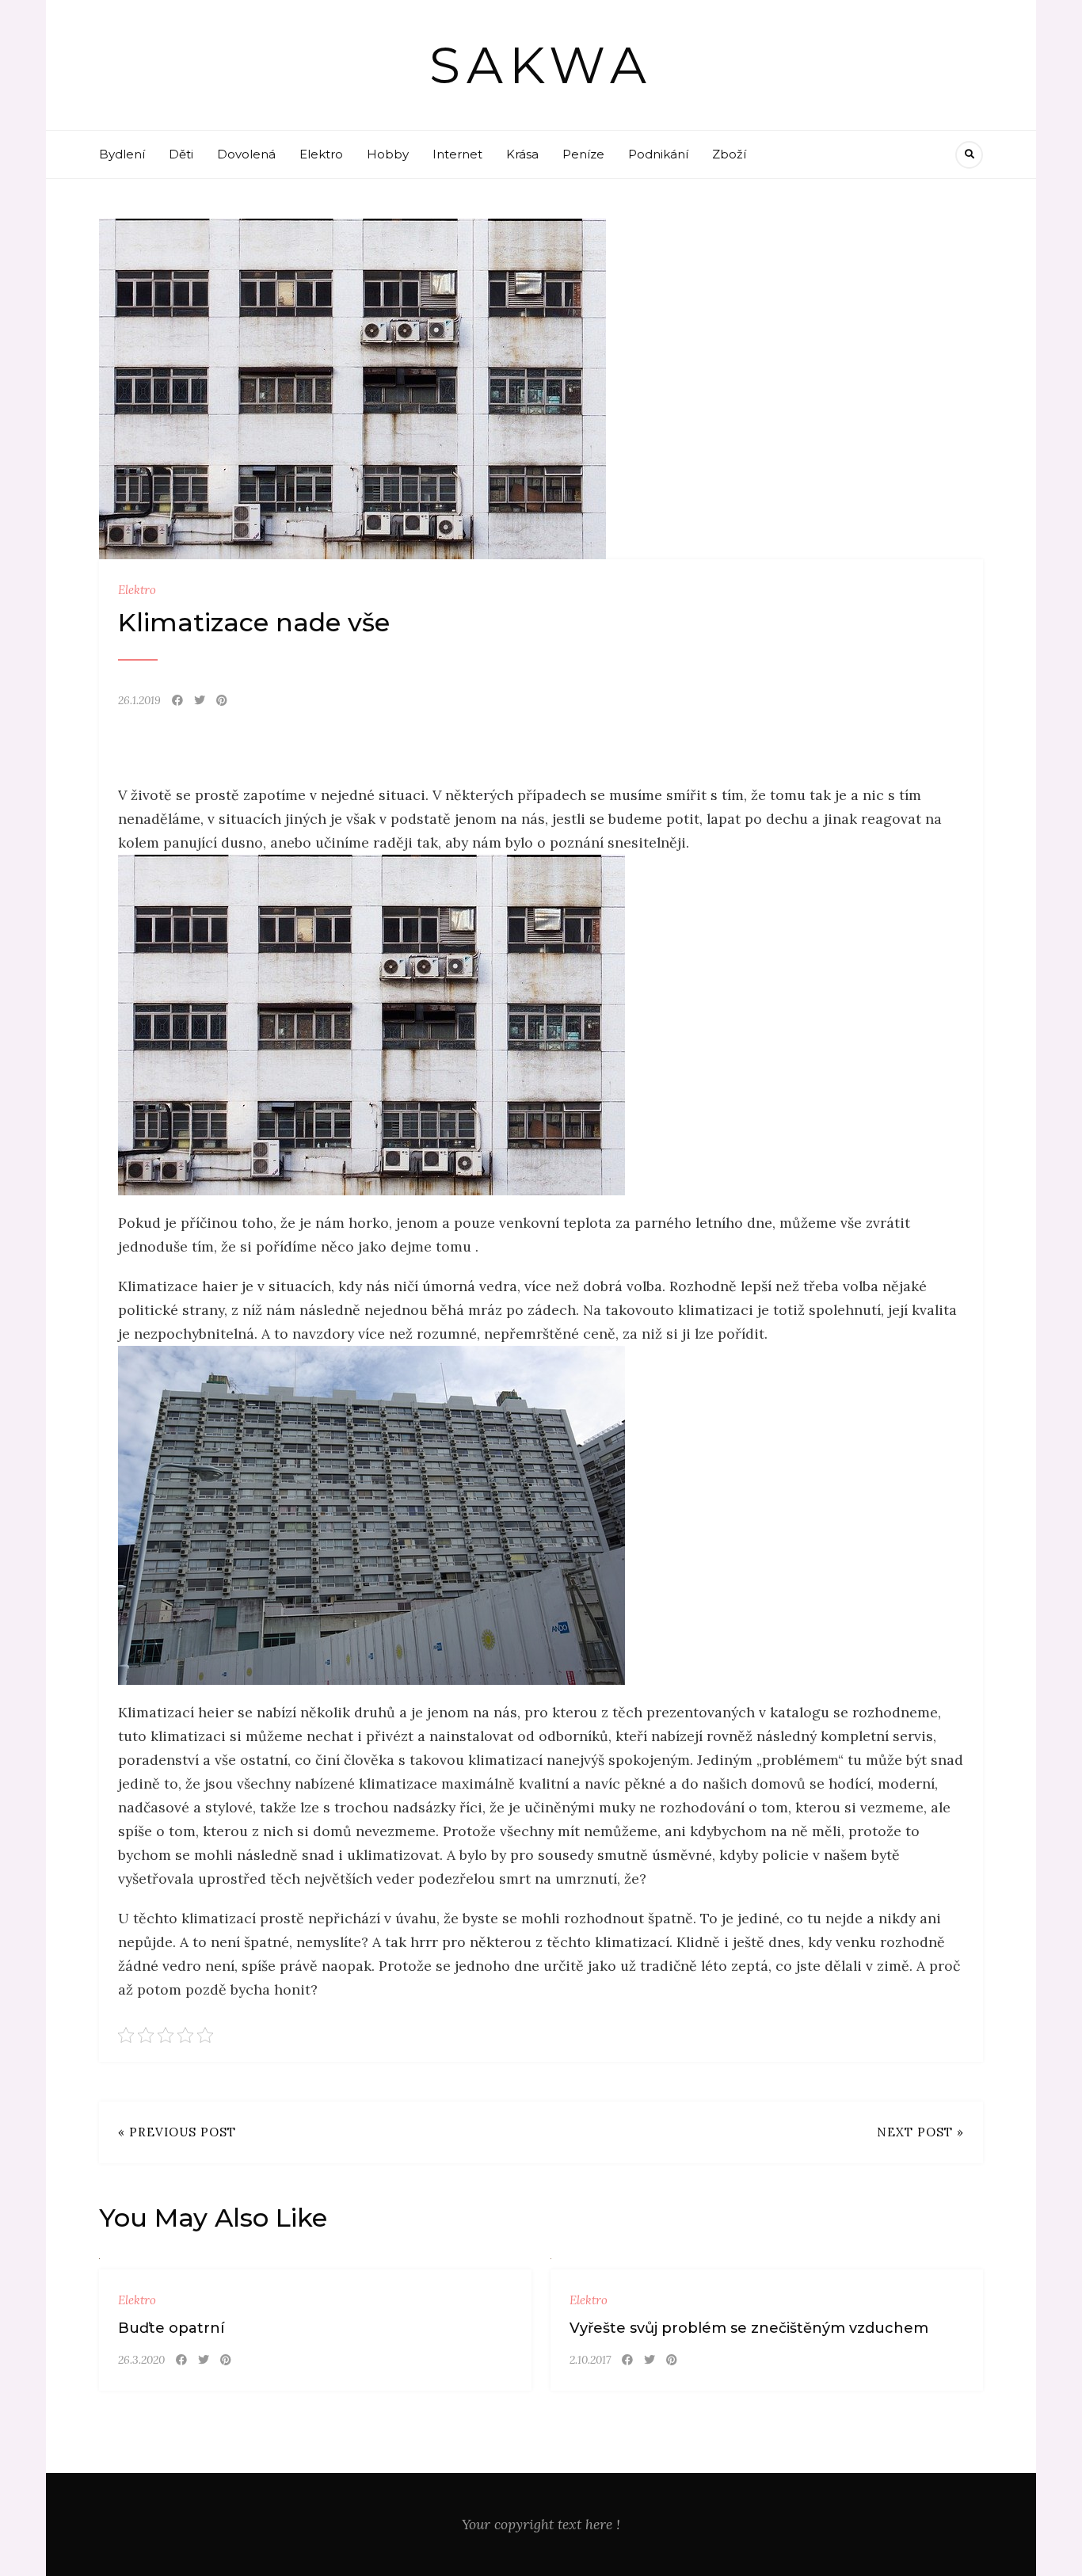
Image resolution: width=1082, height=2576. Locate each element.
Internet (457, 154)
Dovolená (246, 154)
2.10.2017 (590, 2360)
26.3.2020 (141, 2360)
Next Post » (920, 2132)
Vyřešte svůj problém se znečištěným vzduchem (749, 2328)
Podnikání (658, 154)
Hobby (388, 154)
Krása (522, 154)
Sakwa (541, 65)
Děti (181, 154)
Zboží (729, 154)
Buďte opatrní (171, 2328)
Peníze (583, 154)
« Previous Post (177, 2132)
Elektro (321, 154)
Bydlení (122, 154)
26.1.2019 (139, 700)
